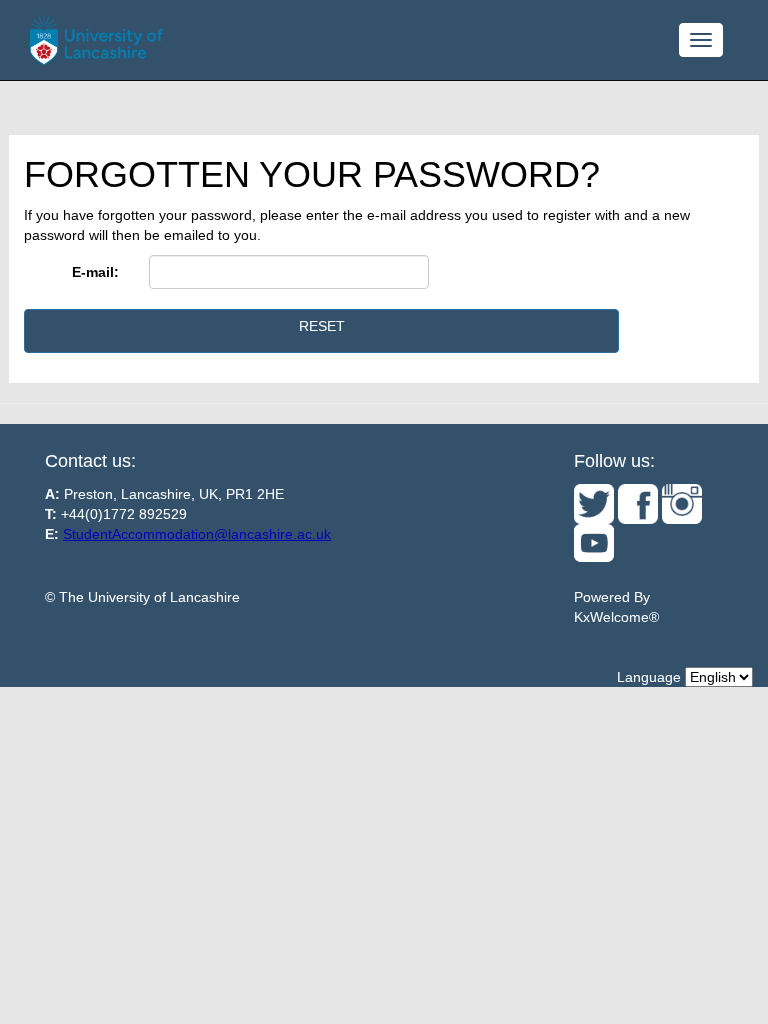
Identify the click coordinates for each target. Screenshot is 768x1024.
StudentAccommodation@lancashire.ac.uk (197, 534)
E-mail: (95, 272)
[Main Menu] (701, 40)
